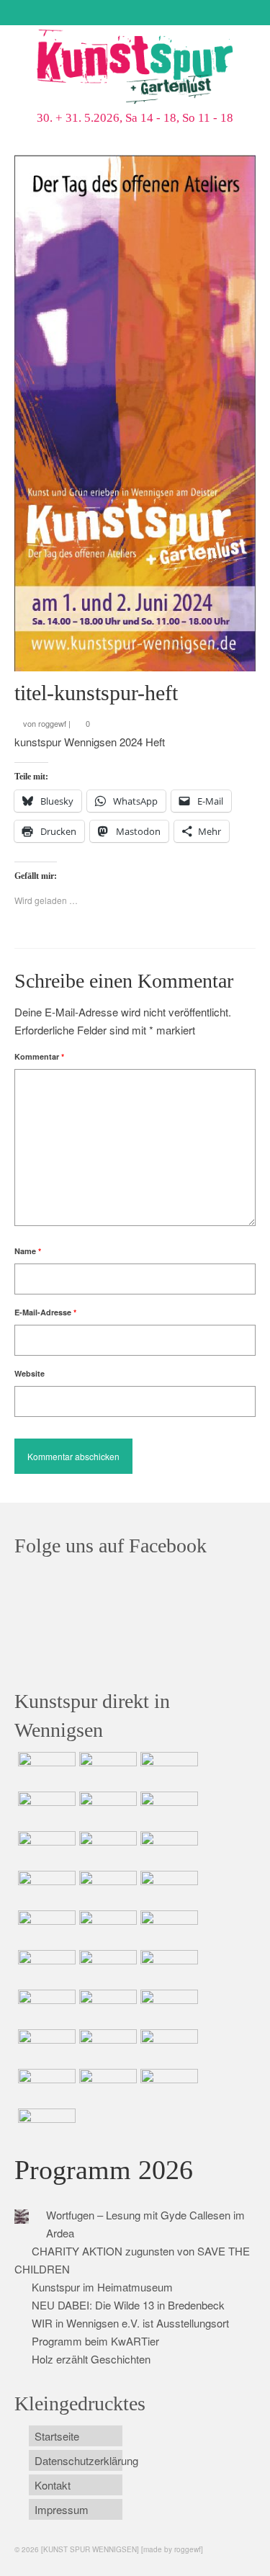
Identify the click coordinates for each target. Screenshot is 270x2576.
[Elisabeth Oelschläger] (167, 2087)
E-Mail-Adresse (45, 1312)
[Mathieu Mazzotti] (106, 1849)
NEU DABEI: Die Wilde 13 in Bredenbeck (128, 2305)
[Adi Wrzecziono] (167, 1928)
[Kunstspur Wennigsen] (135, 68)
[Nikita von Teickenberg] (167, 2008)
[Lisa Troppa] (167, 1968)
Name (28, 1251)
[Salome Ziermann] (106, 1770)
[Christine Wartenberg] (167, 1810)
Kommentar (39, 1056)
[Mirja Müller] (106, 1889)
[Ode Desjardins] (106, 2047)
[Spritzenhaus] (45, 2126)
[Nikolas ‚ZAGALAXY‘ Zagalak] (167, 1849)
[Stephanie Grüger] (45, 2047)
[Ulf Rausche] (45, 1810)
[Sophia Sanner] (106, 1928)
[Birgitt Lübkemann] (45, 1889)
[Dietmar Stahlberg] (167, 1889)
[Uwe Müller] (106, 1968)
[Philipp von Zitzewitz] (45, 1928)
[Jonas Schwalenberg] (106, 2008)
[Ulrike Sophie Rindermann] (45, 1849)
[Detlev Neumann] (106, 2087)
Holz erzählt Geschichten (91, 2359)
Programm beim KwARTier (95, 2341)
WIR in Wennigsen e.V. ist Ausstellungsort (130, 2323)
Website (30, 1373)
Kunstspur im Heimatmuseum (102, 2287)
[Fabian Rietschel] (106, 1810)
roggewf (52, 723)
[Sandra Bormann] (45, 2087)
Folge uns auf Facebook (111, 1546)
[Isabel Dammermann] (167, 1770)
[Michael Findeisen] (45, 1968)
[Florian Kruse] (167, 2047)
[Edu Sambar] (45, 1770)
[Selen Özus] (45, 2008)
